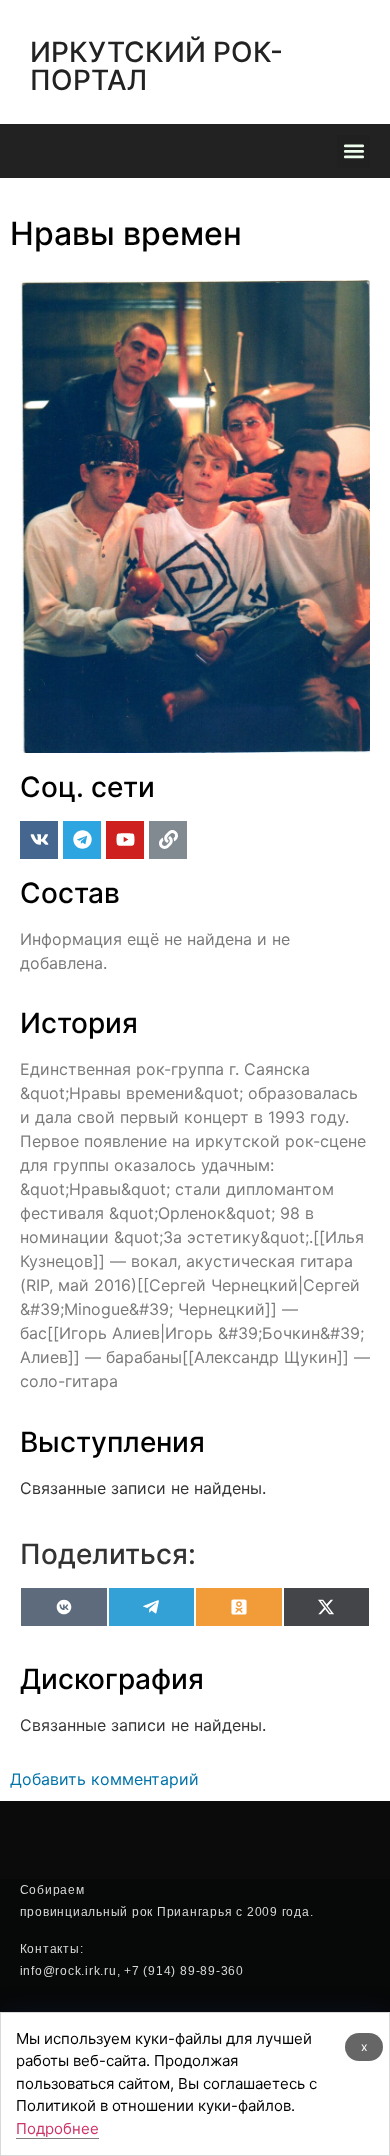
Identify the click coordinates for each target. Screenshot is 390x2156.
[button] (353, 151)
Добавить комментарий (104, 1779)
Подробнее (57, 2128)
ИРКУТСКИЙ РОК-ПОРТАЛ (156, 66)
